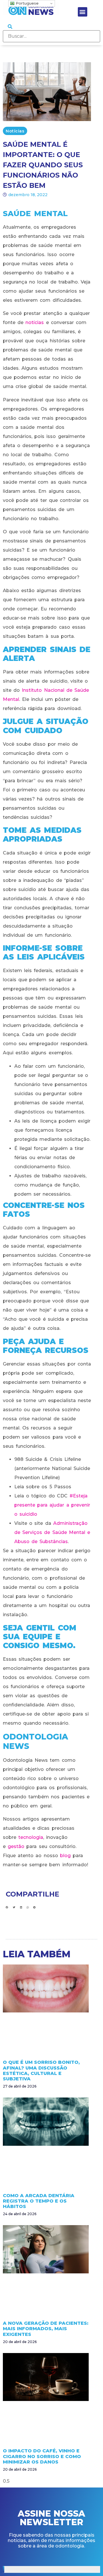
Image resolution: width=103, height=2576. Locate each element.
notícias (35, 322)
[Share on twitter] (14, 1908)
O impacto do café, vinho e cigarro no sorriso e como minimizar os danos (42, 2456)
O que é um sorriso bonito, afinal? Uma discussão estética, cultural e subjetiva (41, 2071)
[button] (83, 12)
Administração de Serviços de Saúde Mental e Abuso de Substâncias (52, 1532)
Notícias (15, 131)
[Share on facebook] (7, 1908)
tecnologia (31, 1837)
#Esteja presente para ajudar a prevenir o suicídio (52, 1505)
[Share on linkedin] (21, 1908)
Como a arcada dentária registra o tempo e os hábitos (39, 2201)
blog (65, 1856)
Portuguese (27, 3)
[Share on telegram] (34, 1908)
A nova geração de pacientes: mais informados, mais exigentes (46, 2329)
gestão (16, 1846)
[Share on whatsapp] (28, 1908)
